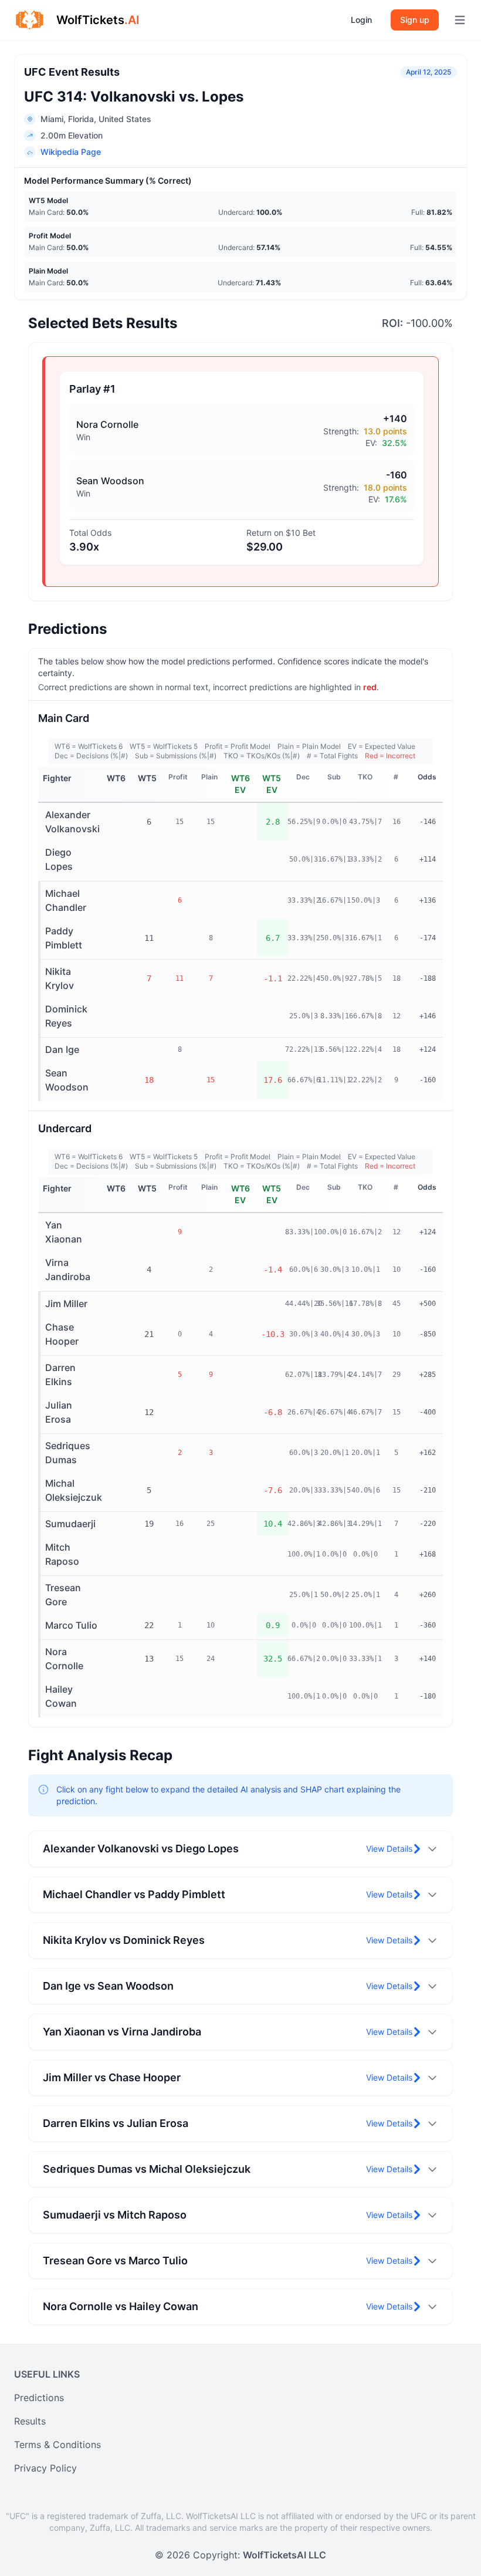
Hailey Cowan (61, 1696)
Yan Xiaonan (64, 1232)
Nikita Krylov (60, 978)
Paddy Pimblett (64, 938)
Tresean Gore (63, 1595)
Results (30, 2421)
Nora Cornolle (64, 1659)
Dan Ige (62, 1049)
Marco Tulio (71, 1625)
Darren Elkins (60, 1375)
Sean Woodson (67, 1080)
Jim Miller (66, 1304)
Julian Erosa (59, 1412)
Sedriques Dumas (68, 1453)
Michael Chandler (66, 900)
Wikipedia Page (71, 152)
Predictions (39, 2398)
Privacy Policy (45, 2468)
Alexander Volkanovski (72, 822)
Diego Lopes (59, 859)
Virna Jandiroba (68, 1270)
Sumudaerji (70, 1524)
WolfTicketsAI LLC (284, 2555)
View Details (389, 1849)
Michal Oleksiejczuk (74, 1490)
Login (361, 20)
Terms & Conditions (57, 2445)
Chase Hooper (62, 1334)
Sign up (415, 20)
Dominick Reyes (66, 1016)
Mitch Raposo (62, 1554)
